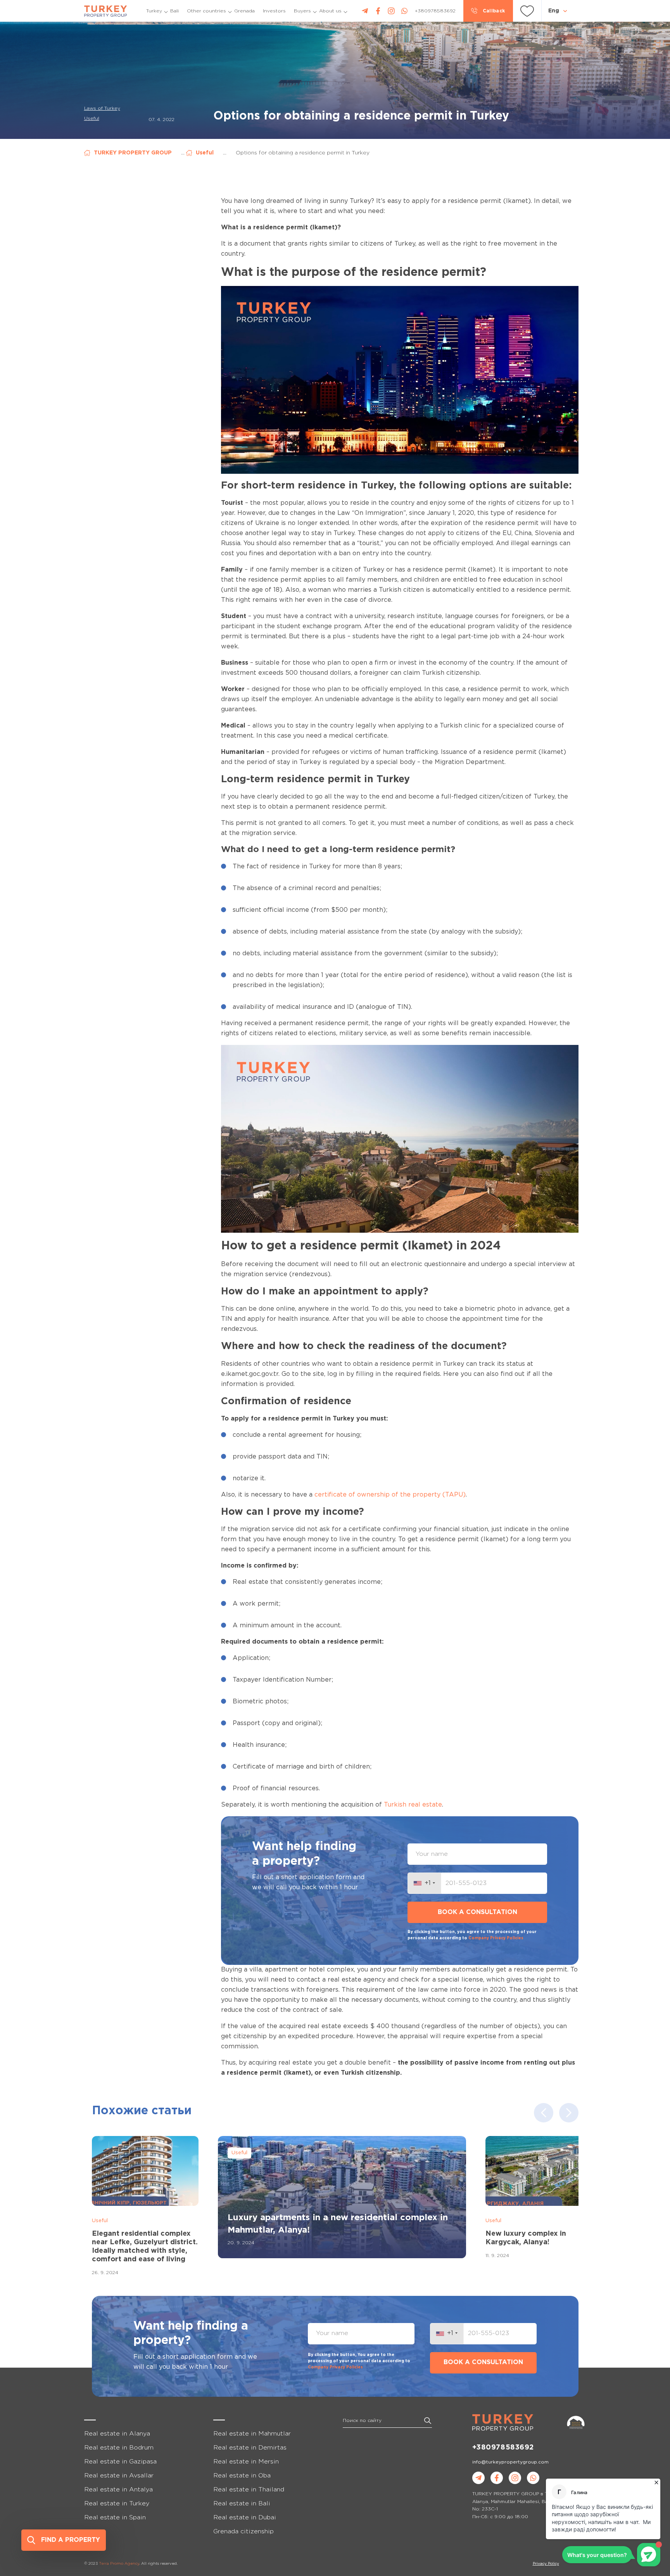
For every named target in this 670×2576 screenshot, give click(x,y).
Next (569, 2113)
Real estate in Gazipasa (120, 2462)
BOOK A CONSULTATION (477, 1912)
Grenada (244, 11)
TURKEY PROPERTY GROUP (133, 153)
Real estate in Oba (242, 2476)
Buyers (302, 11)
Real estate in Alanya (117, 2434)
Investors (274, 11)
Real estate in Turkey (117, 2504)
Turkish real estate (413, 1805)
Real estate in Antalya (118, 2490)
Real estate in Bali (242, 2504)
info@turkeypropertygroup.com (510, 2462)
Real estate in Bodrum (119, 2448)
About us (330, 11)
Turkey (154, 11)
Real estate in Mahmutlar (252, 2434)
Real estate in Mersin (246, 2462)
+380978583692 (503, 2448)
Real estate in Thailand (249, 2490)
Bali (174, 11)
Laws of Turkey (102, 108)
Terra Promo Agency (119, 2564)
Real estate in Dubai (245, 2518)
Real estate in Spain (115, 2518)
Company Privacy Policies (496, 1938)
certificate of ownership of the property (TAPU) (390, 1495)
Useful (92, 119)
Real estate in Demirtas (250, 2448)
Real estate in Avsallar (119, 2476)
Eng (554, 11)
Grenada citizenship (243, 2532)
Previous (544, 2113)
